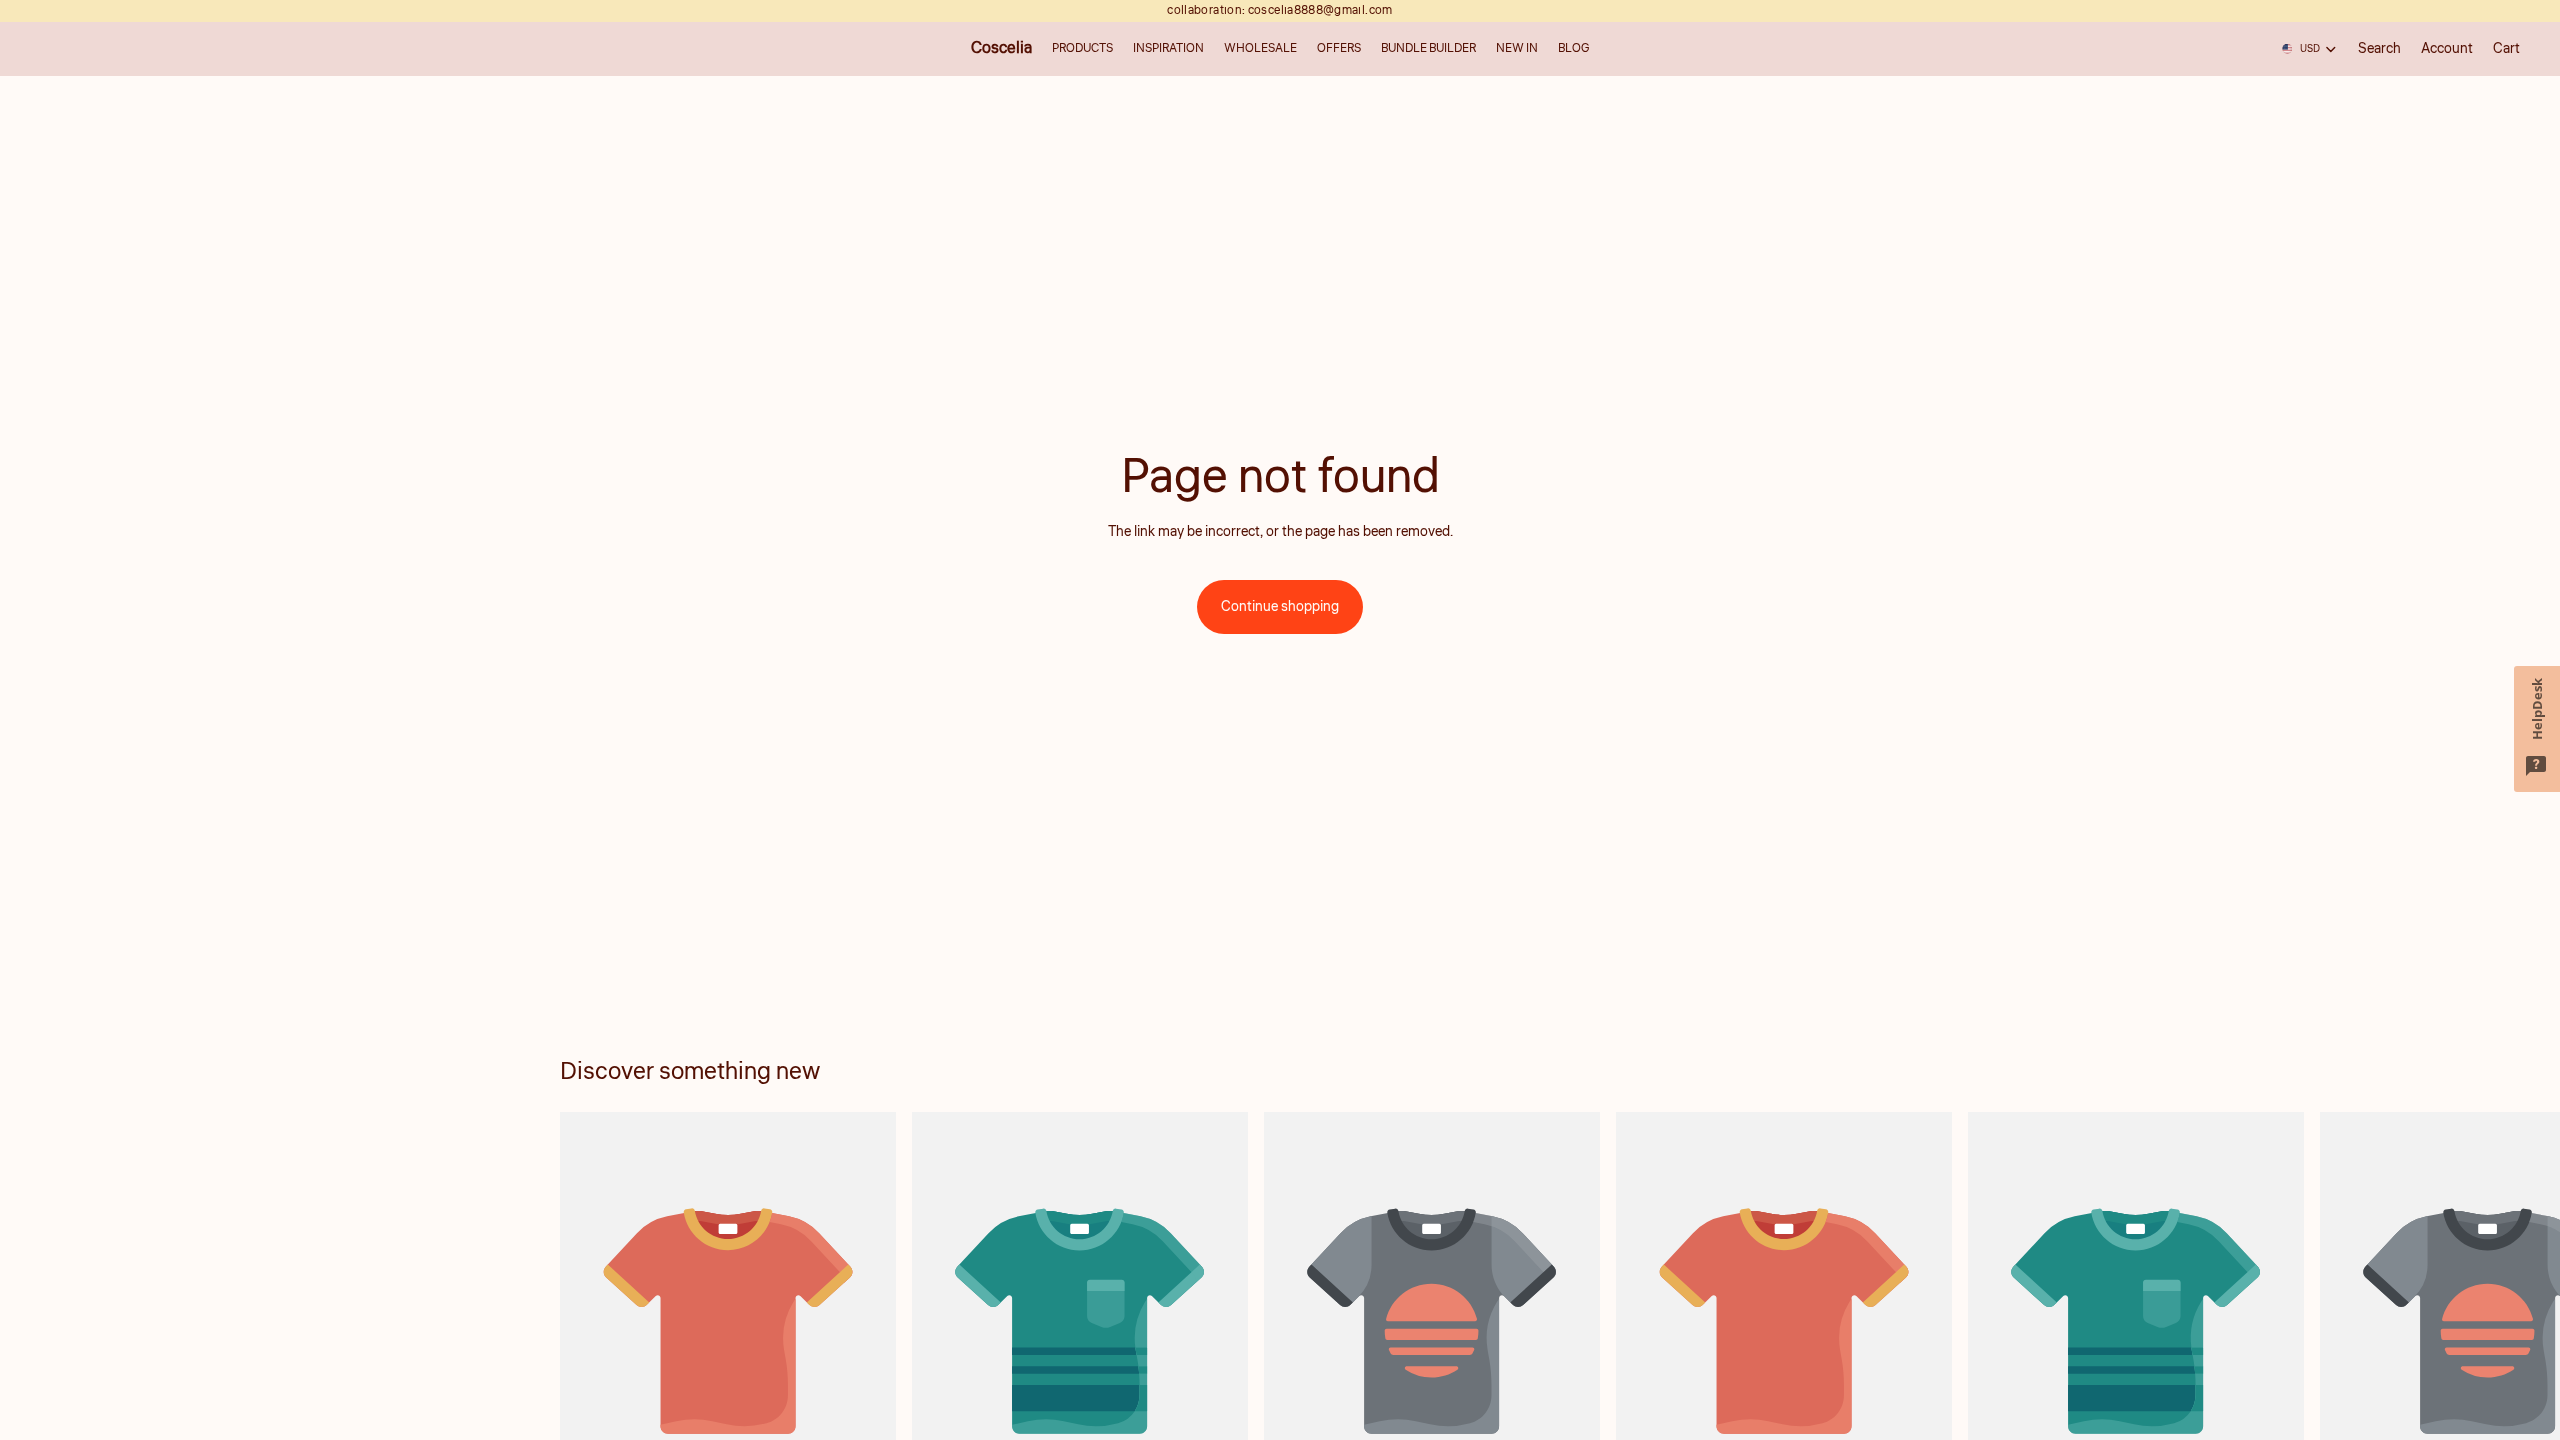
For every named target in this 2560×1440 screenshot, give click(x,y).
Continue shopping (1280, 607)
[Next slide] (1978, 1341)
